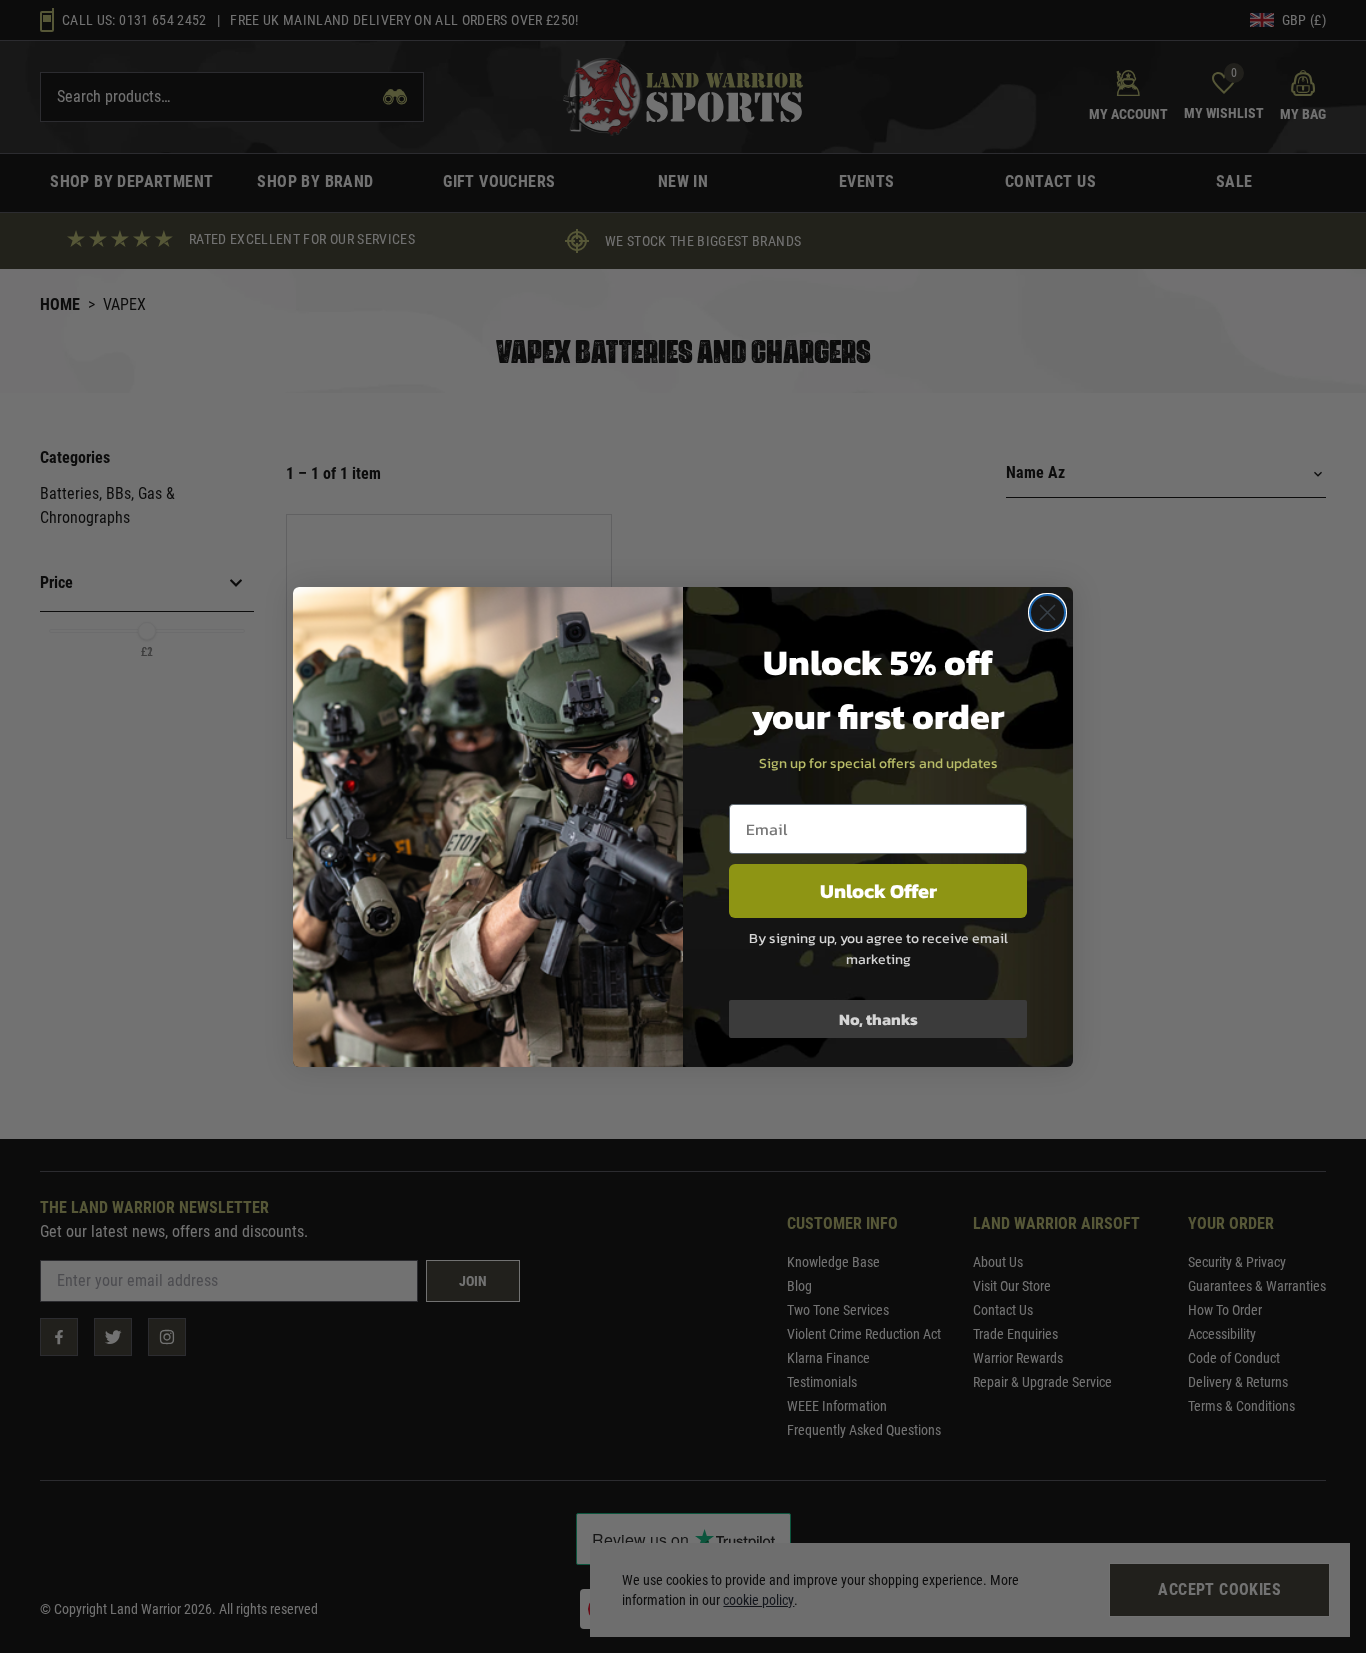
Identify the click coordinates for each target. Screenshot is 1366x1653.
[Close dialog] (1047, 612)
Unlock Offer (878, 891)
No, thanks (878, 1019)
